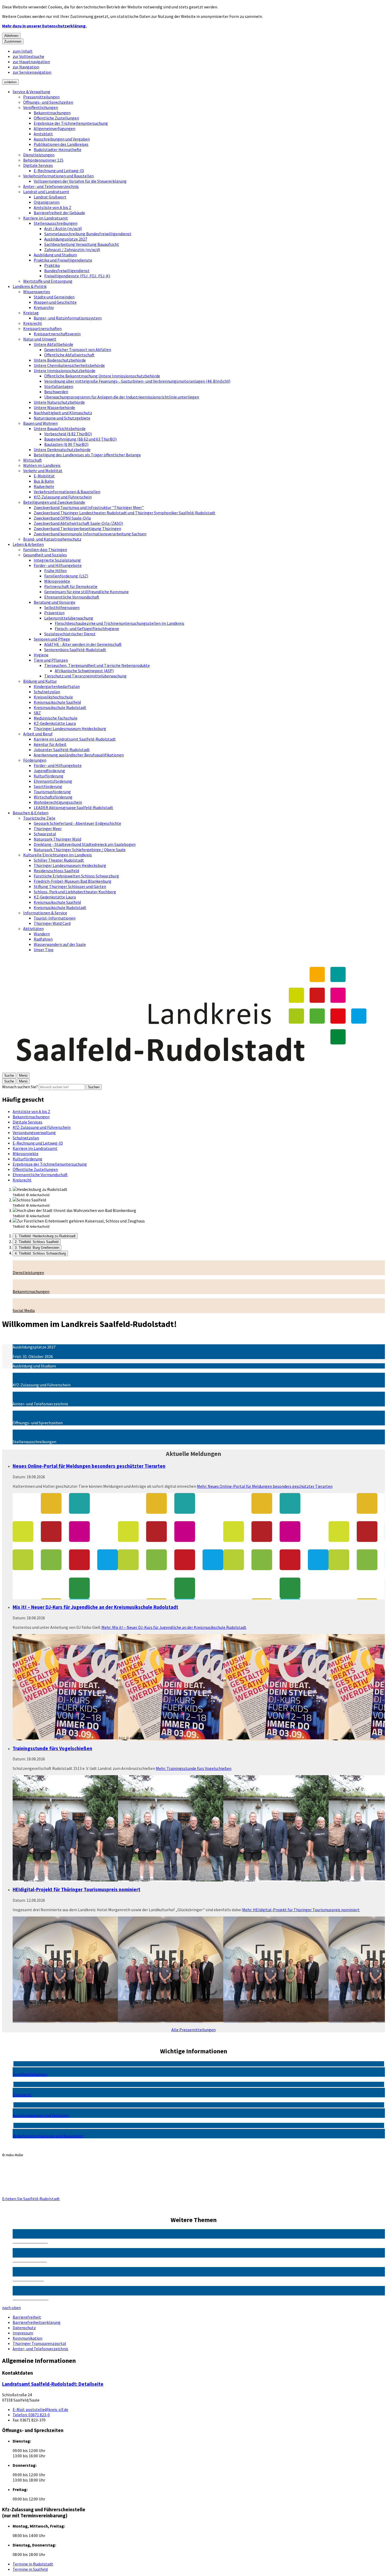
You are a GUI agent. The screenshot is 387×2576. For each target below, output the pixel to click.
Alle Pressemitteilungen (193, 2030)
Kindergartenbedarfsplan (57, 686)
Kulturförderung (49, 776)
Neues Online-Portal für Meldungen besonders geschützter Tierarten (89, 1466)
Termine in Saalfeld (30, 2569)
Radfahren (43, 939)
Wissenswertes (37, 292)
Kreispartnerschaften (42, 328)
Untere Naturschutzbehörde (59, 402)
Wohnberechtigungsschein (58, 802)
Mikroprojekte (57, 581)
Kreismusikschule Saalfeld (57, 702)
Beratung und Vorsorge (54, 602)
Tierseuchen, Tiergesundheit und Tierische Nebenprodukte (97, 665)
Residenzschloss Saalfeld (56, 871)
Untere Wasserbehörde (54, 407)
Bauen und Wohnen (40, 423)
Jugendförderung (49, 771)
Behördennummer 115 (43, 160)
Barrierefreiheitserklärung (37, 2322)
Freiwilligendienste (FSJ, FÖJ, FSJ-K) (77, 276)
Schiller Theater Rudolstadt (59, 860)
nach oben (11, 2308)
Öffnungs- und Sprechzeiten (48, 102)
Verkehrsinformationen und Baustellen (58, 176)
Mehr (265, 1486)
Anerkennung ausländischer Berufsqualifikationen (79, 755)
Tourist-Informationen (55, 918)
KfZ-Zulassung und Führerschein (63, 497)
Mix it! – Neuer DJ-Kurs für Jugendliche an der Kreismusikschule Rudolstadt (95, 1607)
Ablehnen (11, 36)
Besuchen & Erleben (31, 813)
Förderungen (35, 760)
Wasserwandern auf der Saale (60, 944)
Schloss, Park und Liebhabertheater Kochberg (75, 892)
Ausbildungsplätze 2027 (66, 239)
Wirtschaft (33, 460)
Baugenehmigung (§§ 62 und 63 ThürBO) (80, 439)
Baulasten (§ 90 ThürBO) (66, 444)
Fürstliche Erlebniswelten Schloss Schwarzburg (76, 876)
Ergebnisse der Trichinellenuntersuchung (71, 123)
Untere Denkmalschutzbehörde (62, 450)
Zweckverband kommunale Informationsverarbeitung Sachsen (90, 534)
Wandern (42, 934)
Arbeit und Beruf (38, 734)
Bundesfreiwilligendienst (67, 271)
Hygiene (41, 655)
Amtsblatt (43, 134)
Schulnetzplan (47, 692)
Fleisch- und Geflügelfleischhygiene (87, 628)
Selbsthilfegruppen (62, 607)
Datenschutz (24, 2328)
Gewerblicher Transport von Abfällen (78, 350)
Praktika (52, 265)
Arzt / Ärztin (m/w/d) (63, 228)
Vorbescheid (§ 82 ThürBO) (68, 434)
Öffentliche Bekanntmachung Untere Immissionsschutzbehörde (102, 376)
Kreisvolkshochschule (53, 697)
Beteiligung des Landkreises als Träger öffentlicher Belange (87, 455)
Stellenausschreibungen (56, 223)
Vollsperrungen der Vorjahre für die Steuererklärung (80, 181)
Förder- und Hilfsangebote (58, 565)
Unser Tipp (44, 950)
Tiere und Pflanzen (51, 660)
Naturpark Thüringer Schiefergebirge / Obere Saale (80, 850)
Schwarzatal (45, 834)
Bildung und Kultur (40, 681)
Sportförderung (48, 786)
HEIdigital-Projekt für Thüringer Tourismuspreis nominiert (76, 1889)
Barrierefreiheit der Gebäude (59, 213)
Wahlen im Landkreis (42, 465)
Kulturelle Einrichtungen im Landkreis (58, 855)
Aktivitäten (33, 928)
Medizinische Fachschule (56, 718)
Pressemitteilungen (41, 97)
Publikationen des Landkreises (61, 144)
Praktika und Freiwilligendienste (63, 260)
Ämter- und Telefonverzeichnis (51, 186)
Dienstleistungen (39, 155)
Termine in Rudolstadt (33, 2564)
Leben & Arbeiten (28, 544)
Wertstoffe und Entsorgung (48, 281)
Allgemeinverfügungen (54, 128)
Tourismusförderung (52, 792)
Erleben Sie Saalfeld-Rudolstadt (31, 2199)
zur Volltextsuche (28, 56)
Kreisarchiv (44, 307)
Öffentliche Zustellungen (56, 118)
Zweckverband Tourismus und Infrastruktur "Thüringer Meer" (89, 507)
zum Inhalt (23, 51)
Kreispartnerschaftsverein (57, 334)
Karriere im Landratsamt (46, 218)
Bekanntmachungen (52, 113)
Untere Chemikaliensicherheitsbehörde (69, 365)
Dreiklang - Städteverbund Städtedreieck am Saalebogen (85, 844)
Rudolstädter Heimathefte (58, 149)
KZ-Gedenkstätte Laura (55, 723)
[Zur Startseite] (193, 1070)
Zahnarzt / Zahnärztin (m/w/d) (72, 249)
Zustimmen (13, 41)
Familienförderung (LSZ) (66, 576)
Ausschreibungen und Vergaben (62, 139)
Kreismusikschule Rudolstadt (60, 707)
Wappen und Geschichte (55, 302)
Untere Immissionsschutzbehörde (64, 371)
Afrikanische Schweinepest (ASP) (84, 671)
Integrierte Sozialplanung (57, 560)
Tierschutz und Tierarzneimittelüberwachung (85, 676)
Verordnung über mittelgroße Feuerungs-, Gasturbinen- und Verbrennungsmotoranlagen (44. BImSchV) (137, 381)
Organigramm (47, 202)
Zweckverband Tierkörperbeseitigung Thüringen (77, 528)
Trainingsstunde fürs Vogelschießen (52, 1748)
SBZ (37, 713)
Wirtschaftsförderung (53, 797)
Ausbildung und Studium (55, 255)
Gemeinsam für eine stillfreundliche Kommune (86, 592)
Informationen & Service (45, 913)
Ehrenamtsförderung (53, 781)
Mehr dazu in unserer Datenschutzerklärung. (44, 26)
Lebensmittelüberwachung (69, 618)
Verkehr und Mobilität (43, 471)
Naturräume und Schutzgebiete (62, 418)
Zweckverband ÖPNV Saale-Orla (62, 518)
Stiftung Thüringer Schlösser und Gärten (70, 886)
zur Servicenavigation (32, 72)
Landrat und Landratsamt (46, 192)
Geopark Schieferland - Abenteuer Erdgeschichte (77, 823)
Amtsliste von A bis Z (53, 207)
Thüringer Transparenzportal (39, 2343)
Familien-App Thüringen (45, 550)
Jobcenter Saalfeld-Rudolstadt (62, 750)
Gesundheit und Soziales (45, 555)
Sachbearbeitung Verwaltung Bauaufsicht (82, 244)
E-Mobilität (44, 476)
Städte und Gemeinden (54, 297)
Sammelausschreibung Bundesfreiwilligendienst (88, 234)
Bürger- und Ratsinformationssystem (68, 318)
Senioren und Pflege (52, 639)
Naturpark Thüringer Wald (57, 839)
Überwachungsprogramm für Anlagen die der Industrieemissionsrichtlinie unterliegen (122, 397)
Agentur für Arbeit (50, 744)
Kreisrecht (33, 323)
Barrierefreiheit (27, 2317)
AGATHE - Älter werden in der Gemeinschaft (83, 644)
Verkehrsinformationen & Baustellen (67, 492)
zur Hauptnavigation (31, 62)
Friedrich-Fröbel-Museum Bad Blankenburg (73, 881)
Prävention (54, 613)
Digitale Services (38, 165)
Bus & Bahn (44, 481)
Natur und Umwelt (40, 339)
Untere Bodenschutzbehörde (60, 360)
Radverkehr (44, 486)
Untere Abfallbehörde (53, 344)
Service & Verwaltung (31, 92)
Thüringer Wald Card (52, 923)
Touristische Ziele (39, 818)
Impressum (23, 2333)
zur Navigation (26, 67)
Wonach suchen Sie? (20, 1087)
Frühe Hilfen (55, 571)
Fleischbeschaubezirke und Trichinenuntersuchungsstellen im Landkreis (120, 623)
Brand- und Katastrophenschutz (52, 539)
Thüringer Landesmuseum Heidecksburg (70, 728)
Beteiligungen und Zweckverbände (54, 502)
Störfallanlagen (59, 386)
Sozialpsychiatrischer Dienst (70, 634)
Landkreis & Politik (30, 286)
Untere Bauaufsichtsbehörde (60, 428)
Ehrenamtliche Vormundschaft (72, 597)
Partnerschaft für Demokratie (71, 586)
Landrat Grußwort (50, 197)
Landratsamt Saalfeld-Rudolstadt (53, 2384)
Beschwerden (56, 392)
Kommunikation (28, 2338)
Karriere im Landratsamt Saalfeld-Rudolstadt (75, 739)
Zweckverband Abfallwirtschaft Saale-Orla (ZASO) (78, 523)
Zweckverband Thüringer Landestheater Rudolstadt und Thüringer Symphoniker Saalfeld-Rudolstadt (125, 513)
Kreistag (31, 313)
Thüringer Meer (48, 828)
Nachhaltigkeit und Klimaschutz (63, 413)
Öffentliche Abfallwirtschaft (69, 355)
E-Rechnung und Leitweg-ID (59, 171)
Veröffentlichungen (41, 107)
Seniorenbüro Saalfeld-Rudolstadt (75, 650)
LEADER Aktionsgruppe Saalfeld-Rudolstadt (73, 807)
